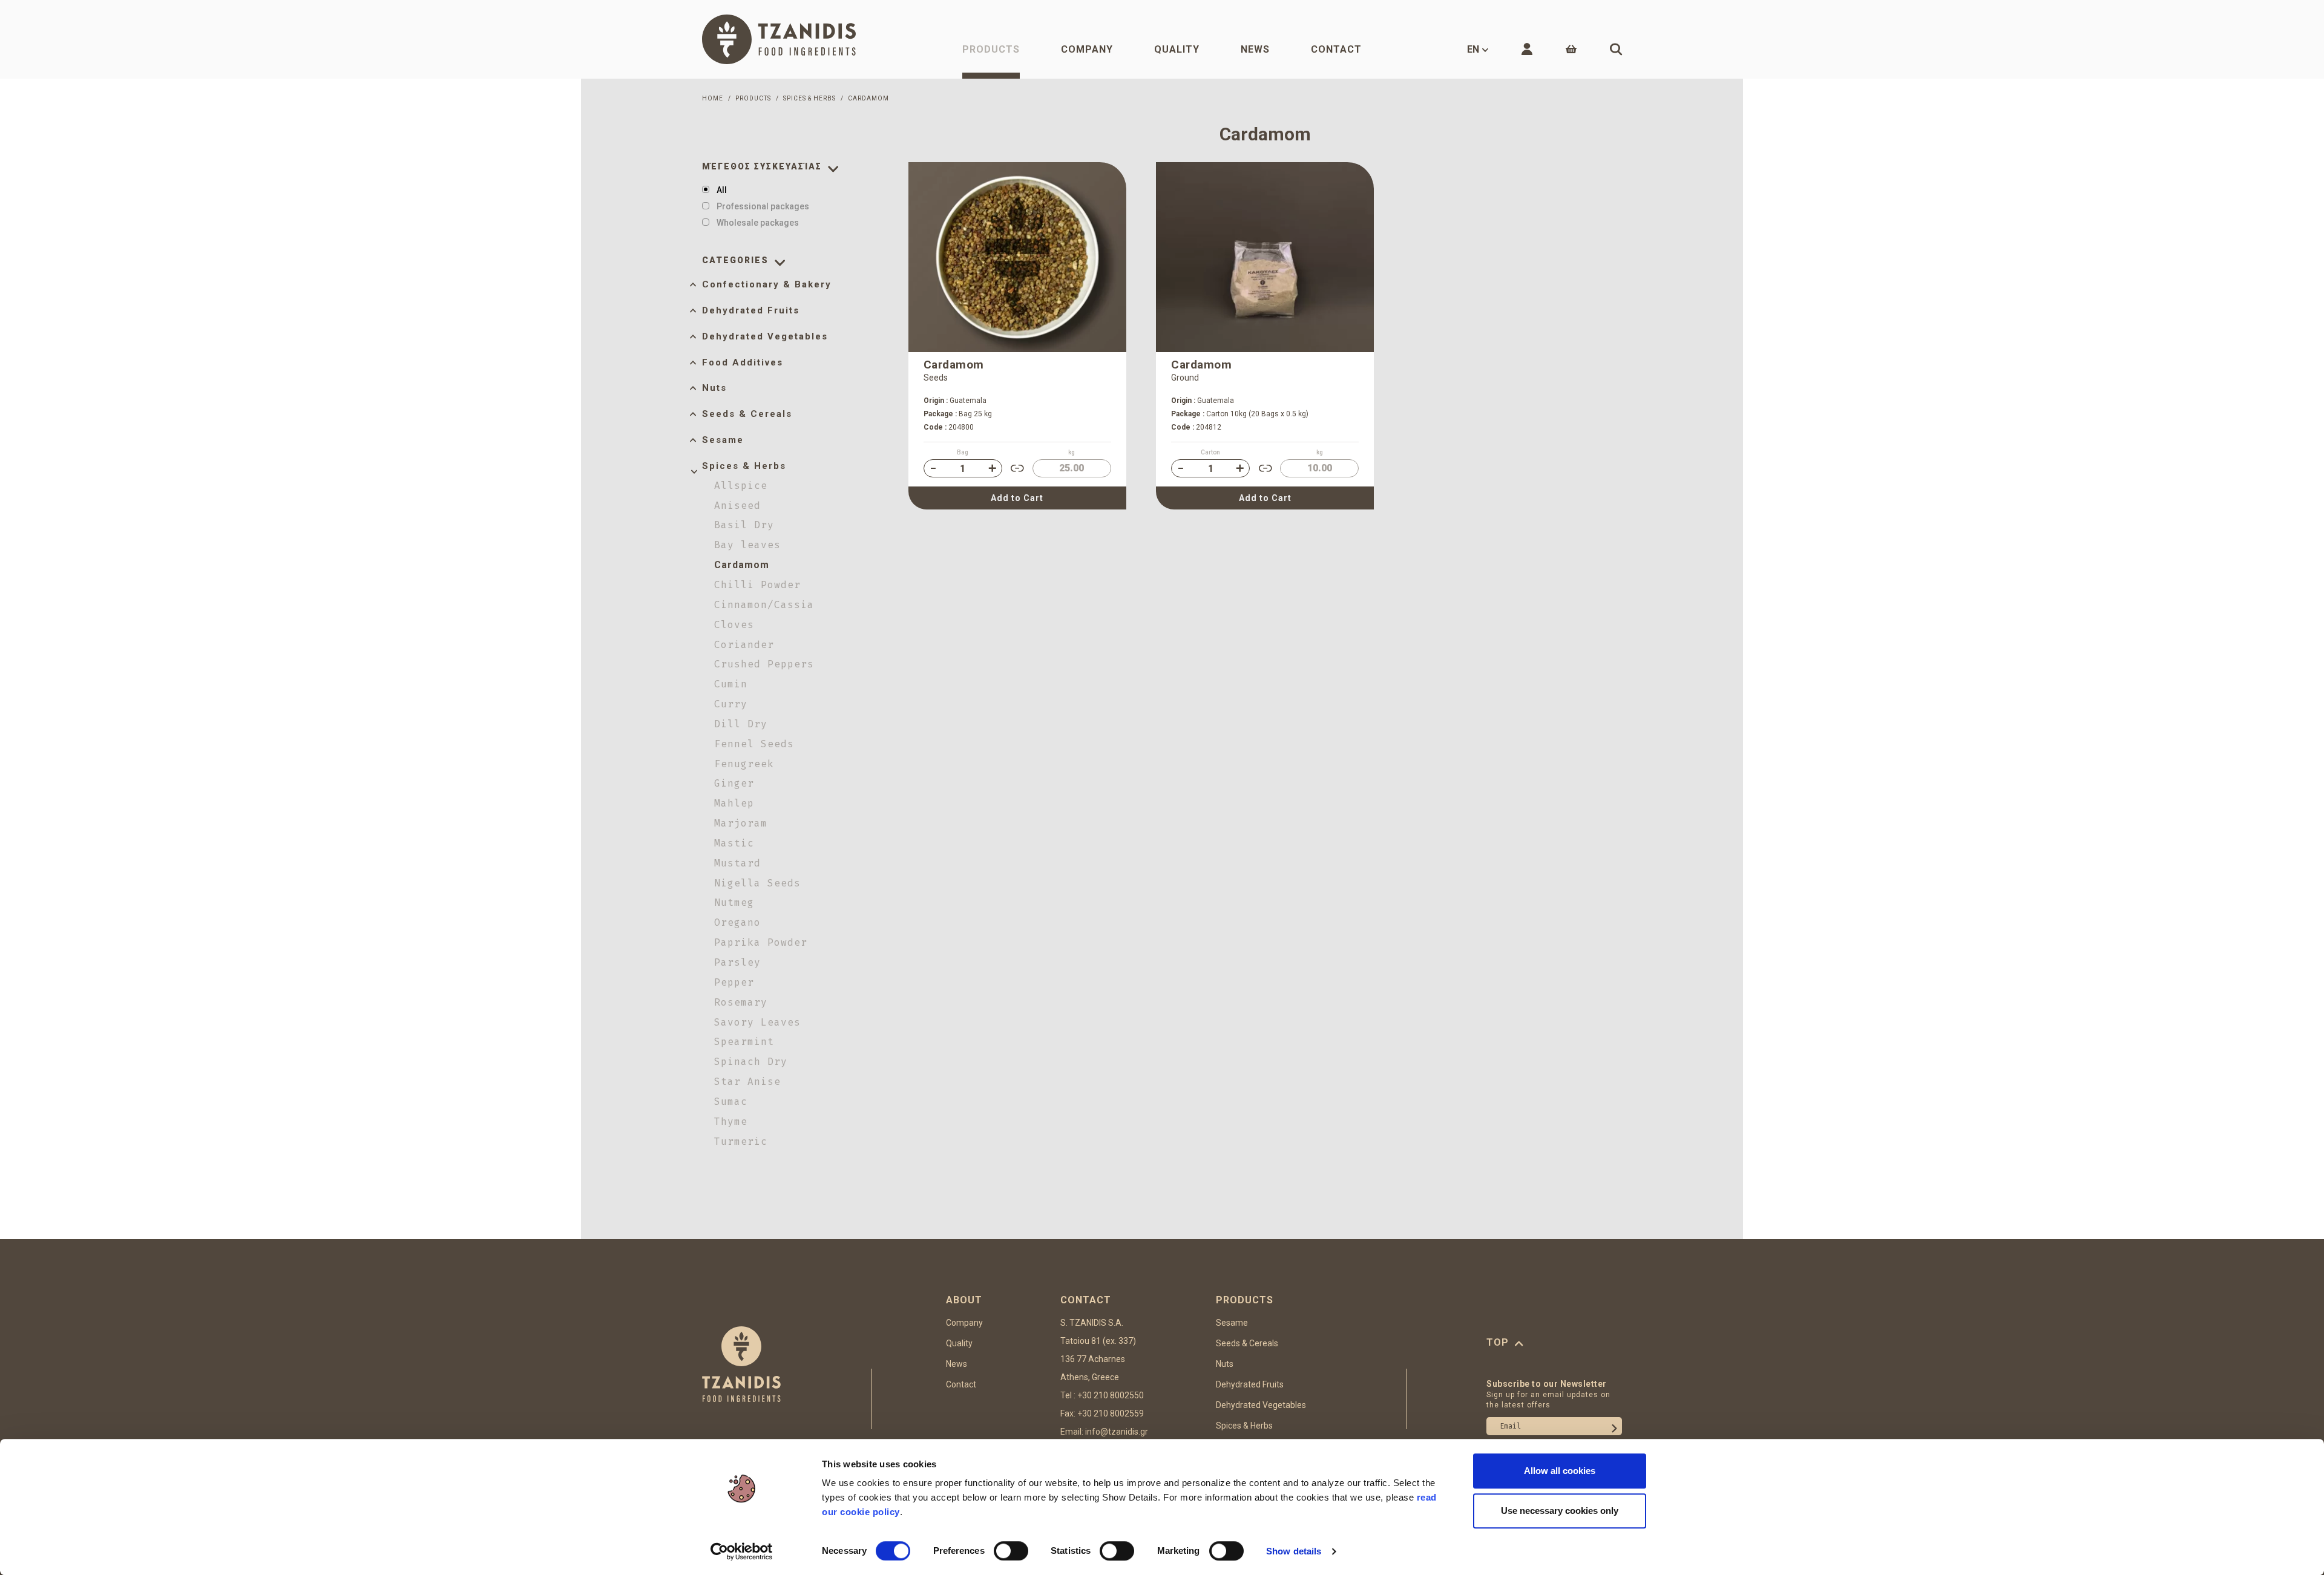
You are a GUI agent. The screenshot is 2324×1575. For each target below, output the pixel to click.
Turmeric (741, 1141)
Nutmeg (734, 902)
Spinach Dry (751, 1062)
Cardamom (742, 565)
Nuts (714, 388)
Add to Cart (1017, 498)
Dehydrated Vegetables (765, 336)
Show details (1294, 1551)
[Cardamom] (1017, 257)
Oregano (737, 922)
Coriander (744, 645)
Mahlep (734, 803)
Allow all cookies (1560, 1471)
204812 (1196, 427)
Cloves (734, 625)
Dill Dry (741, 724)
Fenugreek (744, 764)
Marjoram (741, 823)
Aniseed (737, 506)
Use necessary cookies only (1560, 1511)
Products (991, 49)
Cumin (731, 684)
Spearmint (744, 1042)
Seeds (936, 378)
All (722, 190)
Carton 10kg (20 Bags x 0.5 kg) (1240, 414)
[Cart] (1571, 49)
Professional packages (763, 206)
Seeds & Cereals (747, 414)
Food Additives (743, 362)
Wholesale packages (758, 223)
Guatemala (955, 401)
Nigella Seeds (757, 883)
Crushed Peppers (764, 664)
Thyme (731, 1121)
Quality (1177, 49)
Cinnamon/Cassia (764, 605)
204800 (949, 427)
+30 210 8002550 (1111, 1395)
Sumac (731, 1102)
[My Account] (1527, 49)
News (1255, 49)
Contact (1336, 49)
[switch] (1011, 1551)
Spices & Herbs (744, 466)
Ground (1185, 378)
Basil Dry (744, 525)
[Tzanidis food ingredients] (779, 39)
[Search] (1616, 49)
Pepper (734, 982)
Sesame (723, 440)
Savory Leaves (757, 1022)
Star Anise (747, 1082)
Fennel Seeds (754, 744)
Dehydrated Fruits (751, 310)
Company (1087, 49)
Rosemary (741, 1002)
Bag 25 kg (958, 414)
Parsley (737, 962)
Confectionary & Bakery (767, 284)
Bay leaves (747, 545)
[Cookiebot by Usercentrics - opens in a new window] (742, 1551)
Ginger (734, 783)
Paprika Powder (761, 942)
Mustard (737, 863)
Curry (731, 704)
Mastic (734, 843)
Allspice (741, 486)
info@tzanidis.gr (1117, 1432)
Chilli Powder (757, 585)
